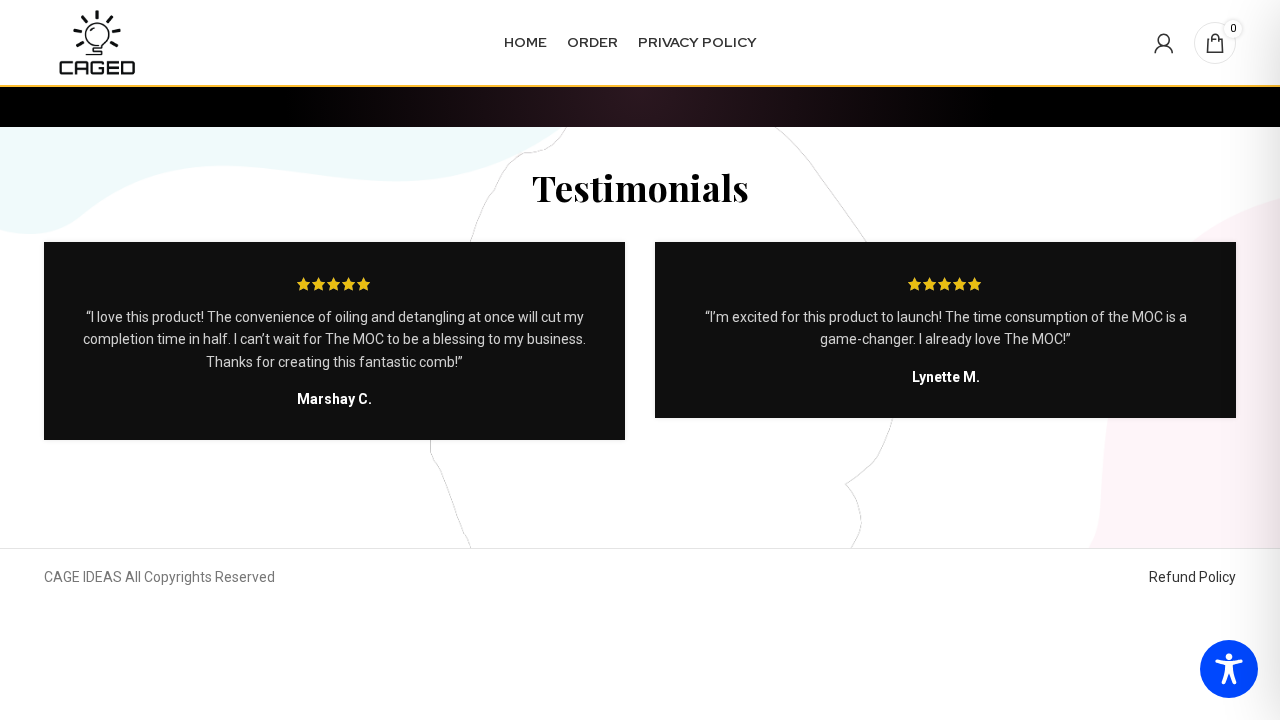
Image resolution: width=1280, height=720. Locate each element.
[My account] (1164, 43)
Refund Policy (1192, 577)
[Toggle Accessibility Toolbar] (1229, 669)
